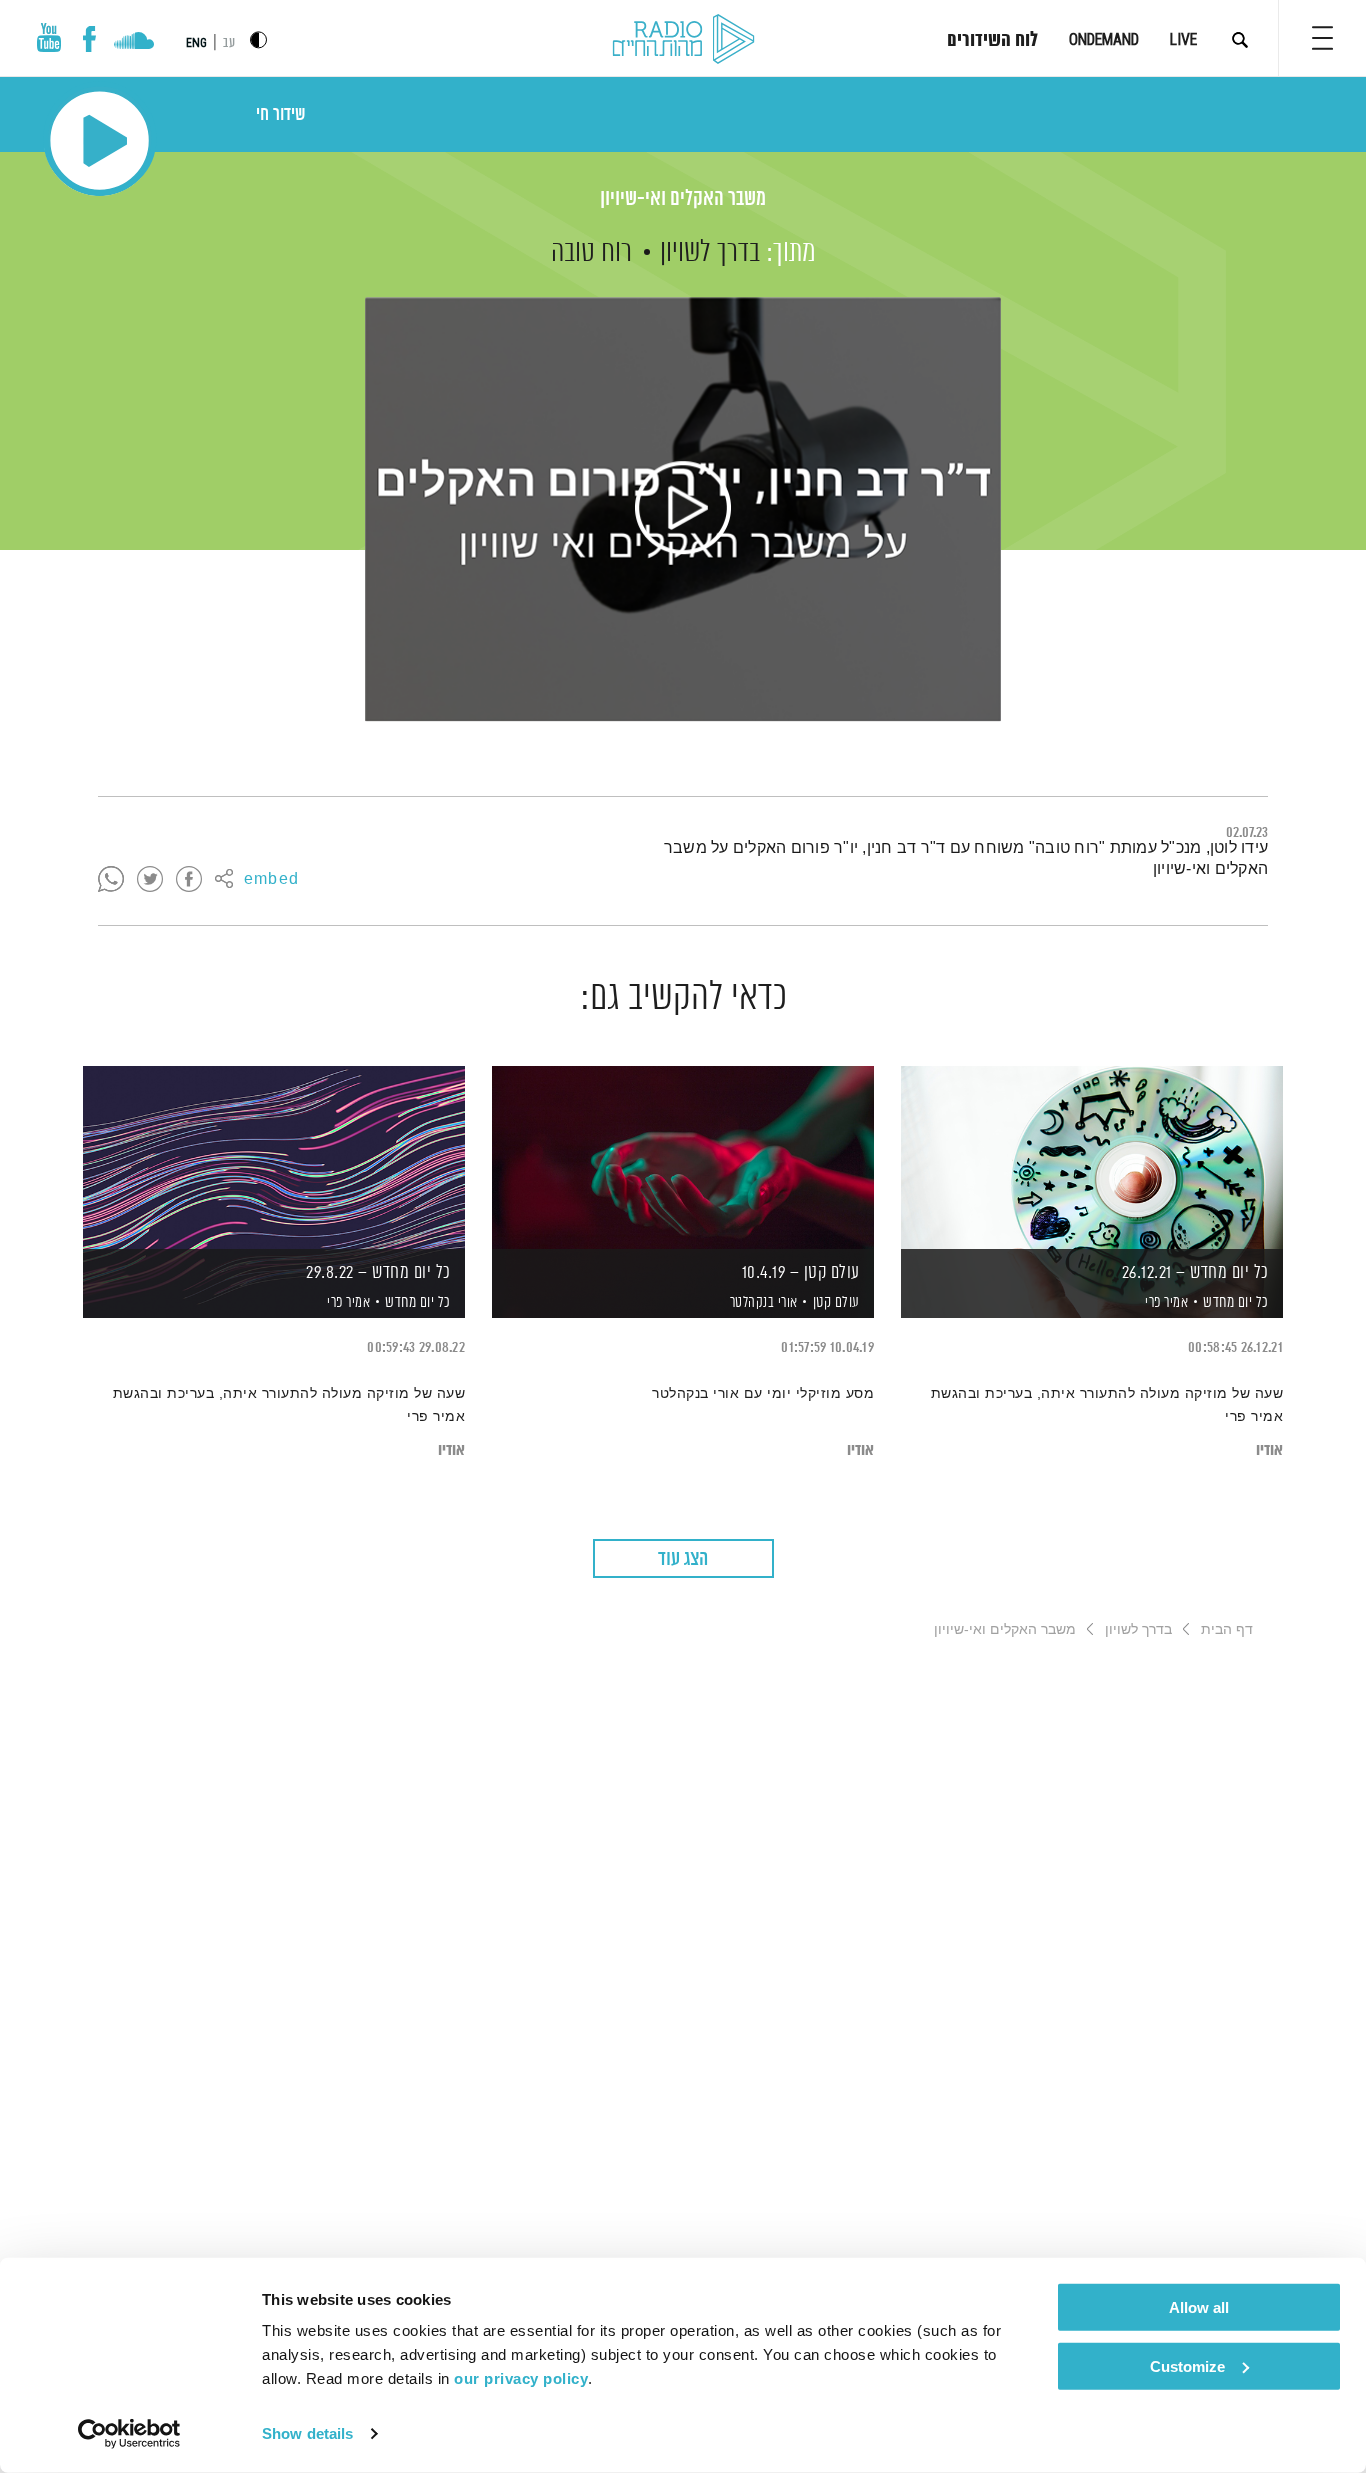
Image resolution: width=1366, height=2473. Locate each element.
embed (271, 880)
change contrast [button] (258, 39)
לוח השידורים (992, 41)
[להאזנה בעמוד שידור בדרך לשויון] (683, 509)
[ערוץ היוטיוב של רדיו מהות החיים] (49, 37)
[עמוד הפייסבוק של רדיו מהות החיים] (89, 39)
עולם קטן (836, 1302)
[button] (1322, 38)
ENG (196, 43)
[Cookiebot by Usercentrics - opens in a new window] (129, 2434)
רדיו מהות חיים (683, 40)
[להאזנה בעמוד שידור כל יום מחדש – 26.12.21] (1092, 1157)
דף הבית (1227, 1629)
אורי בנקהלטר (762, 1303)
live (1183, 39)
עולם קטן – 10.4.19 (801, 1273)
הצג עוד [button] (683, 1559)
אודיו (1269, 1450)
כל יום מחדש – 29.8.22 (378, 1273)
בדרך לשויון (710, 253)
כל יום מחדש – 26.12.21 (1195, 1273)
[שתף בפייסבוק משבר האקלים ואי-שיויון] (189, 880)
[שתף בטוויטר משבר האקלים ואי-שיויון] (150, 880)
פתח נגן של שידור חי (99, 140)
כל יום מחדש (1236, 1302)
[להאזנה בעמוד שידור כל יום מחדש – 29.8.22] (274, 1157)
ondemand (1104, 39)
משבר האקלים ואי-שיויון (683, 199)
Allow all (1199, 2307)
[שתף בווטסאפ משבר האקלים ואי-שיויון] (111, 880)
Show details (307, 2433)
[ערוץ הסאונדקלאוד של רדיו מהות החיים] (133, 43)
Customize (1187, 2365)
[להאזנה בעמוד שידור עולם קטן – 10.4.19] (683, 1157)
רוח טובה (591, 253)
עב (229, 43)
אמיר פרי (1165, 1303)
